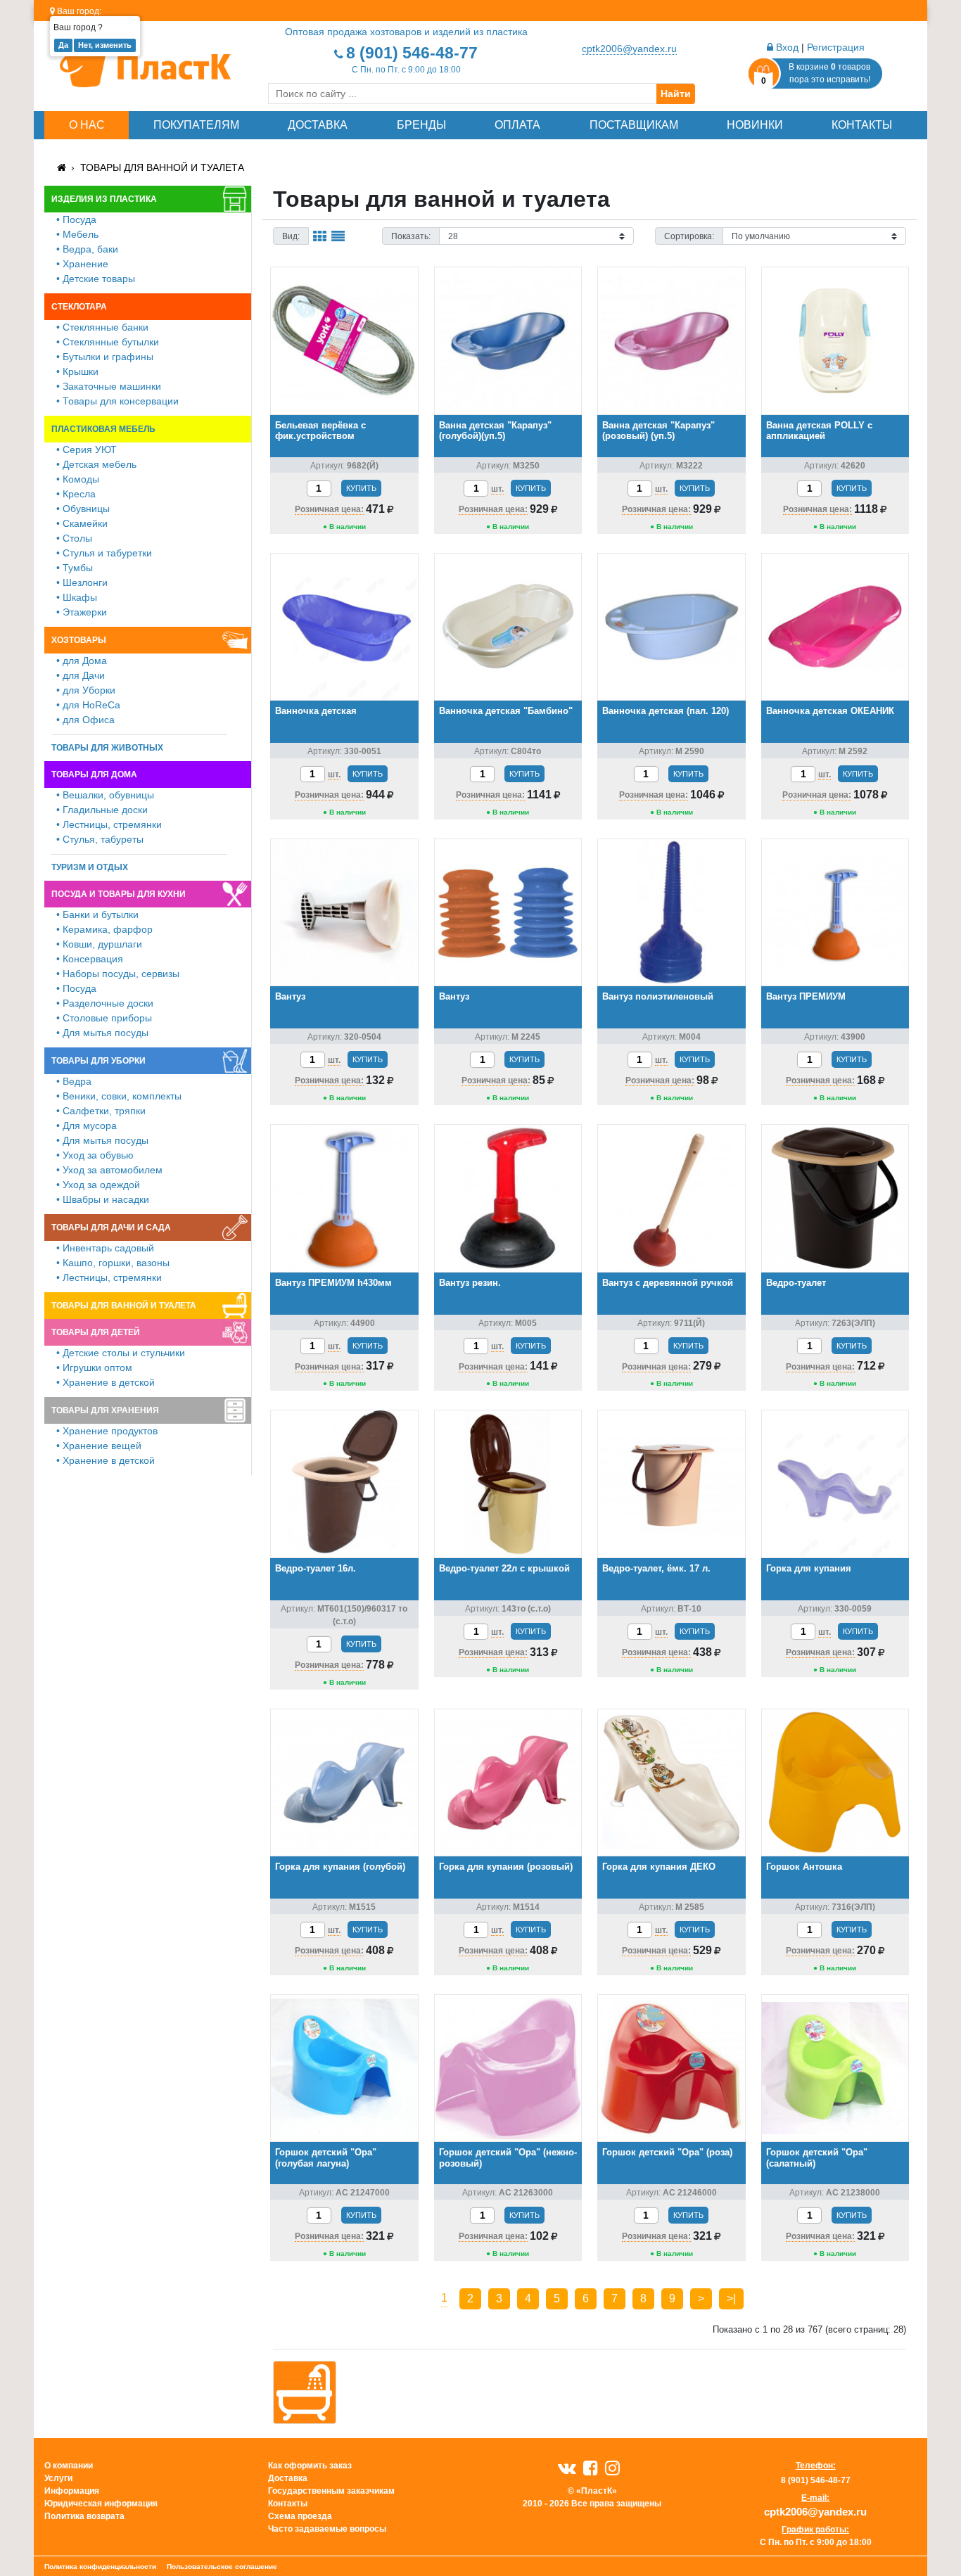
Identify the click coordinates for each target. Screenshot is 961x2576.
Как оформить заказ (310, 2466)
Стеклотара (79, 307)
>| (731, 2298)
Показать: (411, 236)
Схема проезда (300, 2516)
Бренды (421, 125)
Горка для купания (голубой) (340, 1867)
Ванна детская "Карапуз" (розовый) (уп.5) (658, 431)
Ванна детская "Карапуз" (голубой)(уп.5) (495, 431)
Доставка (318, 125)
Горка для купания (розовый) (506, 1867)
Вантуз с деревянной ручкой (668, 1283)
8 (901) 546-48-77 (412, 53)
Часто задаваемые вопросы (327, 2529)
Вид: (291, 236)
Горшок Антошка (804, 1867)
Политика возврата (84, 2516)
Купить (361, 488)
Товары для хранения (105, 1410)
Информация (72, 2491)
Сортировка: (689, 236)
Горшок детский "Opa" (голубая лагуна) (326, 2158)
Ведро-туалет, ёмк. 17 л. (656, 1568)
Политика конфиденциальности (100, 2567)
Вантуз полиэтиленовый (658, 996)
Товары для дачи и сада (111, 1228)
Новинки (755, 125)
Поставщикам (634, 125)
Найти (676, 94)
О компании (69, 2466)
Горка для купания (809, 1568)
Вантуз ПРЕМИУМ (806, 996)
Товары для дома (94, 774)
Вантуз (290, 996)
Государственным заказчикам (331, 2491)
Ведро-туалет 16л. (316, 1568)
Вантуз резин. (470, 1283)
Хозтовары (79, 640)
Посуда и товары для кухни (119, 894)
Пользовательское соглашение (222, 2567)
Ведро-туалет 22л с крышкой (504, 1568)
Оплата (517, 125)
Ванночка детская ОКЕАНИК (830, 711)
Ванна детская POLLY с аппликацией (819, 431)
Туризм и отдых (90, 867)
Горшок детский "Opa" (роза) (667, 2152)
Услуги (58, 2478)
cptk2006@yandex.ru (629, 49)
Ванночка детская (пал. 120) (666, 711)
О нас (87, 125)
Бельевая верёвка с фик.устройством (320, 431)
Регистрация (836, 47)
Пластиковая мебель (103, 429)
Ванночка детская (316, 711)
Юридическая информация (101, 2504)
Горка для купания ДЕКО (659, 1867)
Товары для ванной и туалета (162, 167)
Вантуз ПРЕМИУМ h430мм (333, 1283)
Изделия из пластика (104, 199)
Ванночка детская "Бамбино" (506, 711)
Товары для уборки (98, 1061)
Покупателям (196, 125)
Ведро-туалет (796, 1283)
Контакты (862, 125)
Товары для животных (107, 748)
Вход (786, 47)
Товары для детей (96, 1332)
